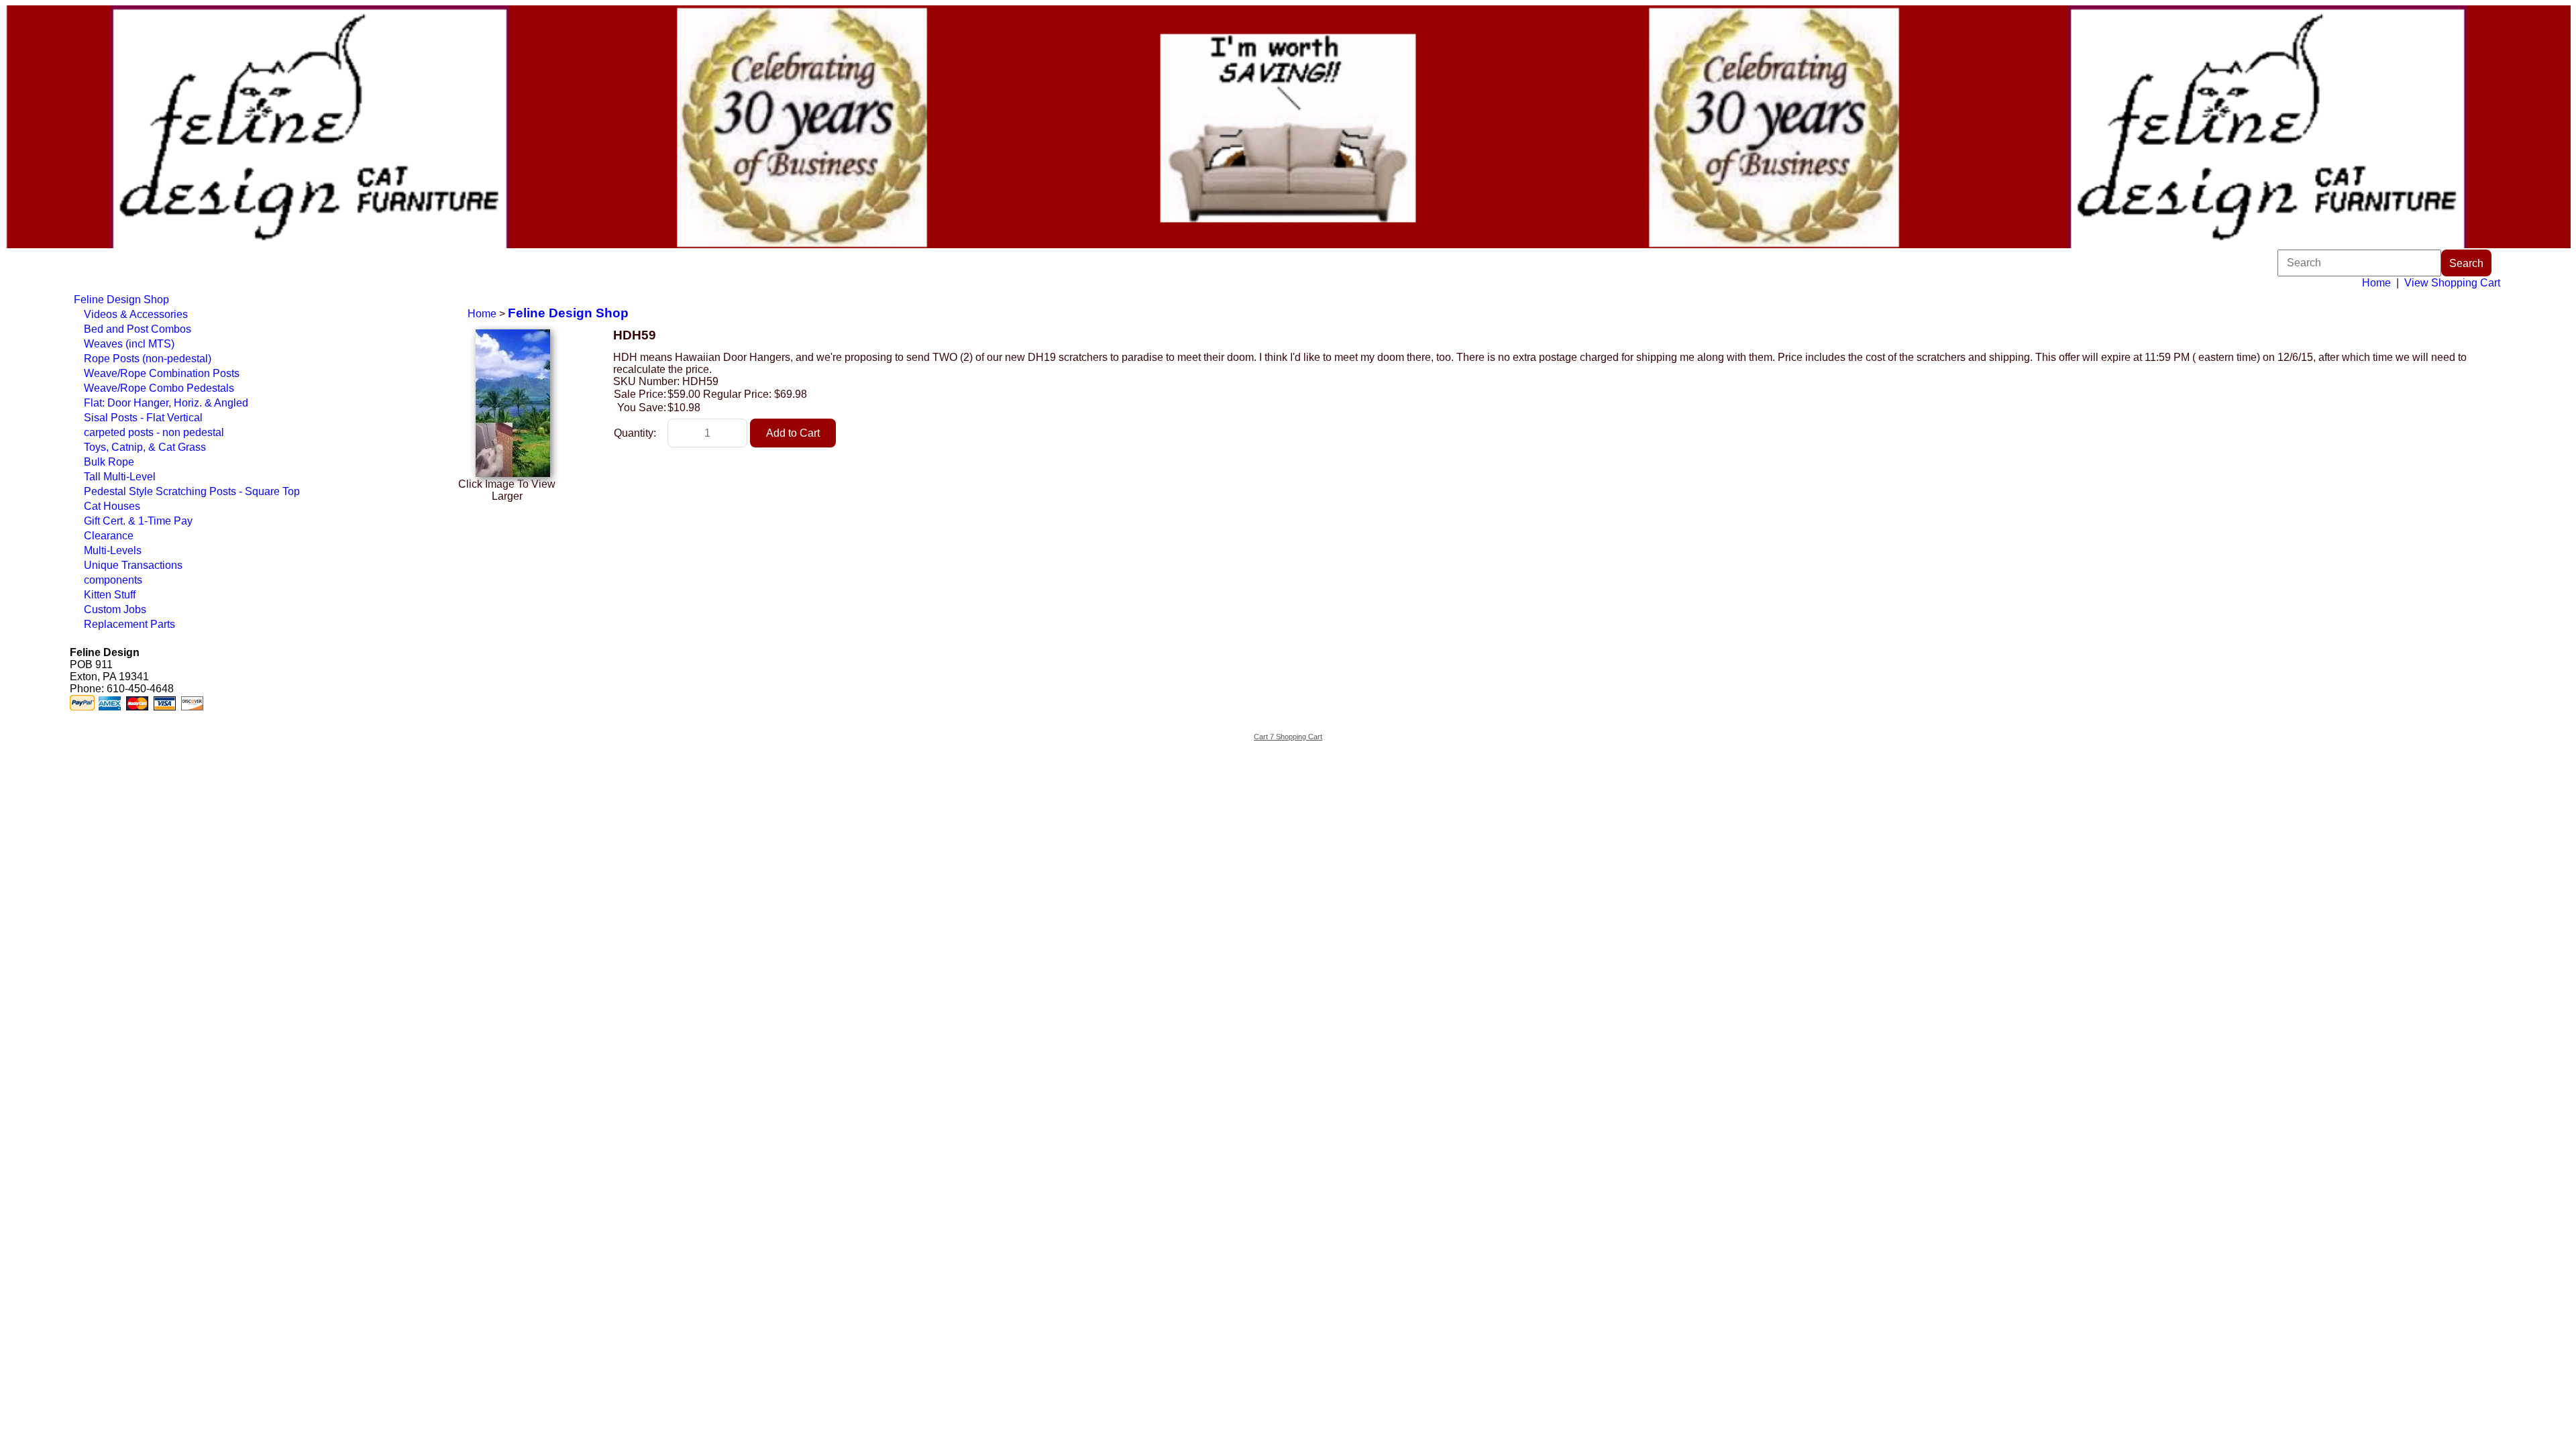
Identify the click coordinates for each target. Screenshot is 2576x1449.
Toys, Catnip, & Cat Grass (145, 447)
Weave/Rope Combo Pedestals (159, 388)
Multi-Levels (113, 550)
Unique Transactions (133, 565)
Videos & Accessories (136, 314)
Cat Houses (112, 506)
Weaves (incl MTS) (129, 344)
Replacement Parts (129, 624)
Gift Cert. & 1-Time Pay (138, 521)
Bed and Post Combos (138, 329)
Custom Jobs (115, 609)
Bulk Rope (109, 462)
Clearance (109, 536)
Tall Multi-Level (120, 477)
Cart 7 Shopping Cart (1288, 737)
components (113, 580)
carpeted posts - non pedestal (154, 432)
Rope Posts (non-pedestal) (148, 359)
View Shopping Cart (2452, 283)
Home (2376, 283)
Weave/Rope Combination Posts (162, 373)
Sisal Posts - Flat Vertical (143, 418)
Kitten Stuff (110, 595)
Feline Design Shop (121, 300)
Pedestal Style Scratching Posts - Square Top (192, 491)
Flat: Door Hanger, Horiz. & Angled (166, 403)
